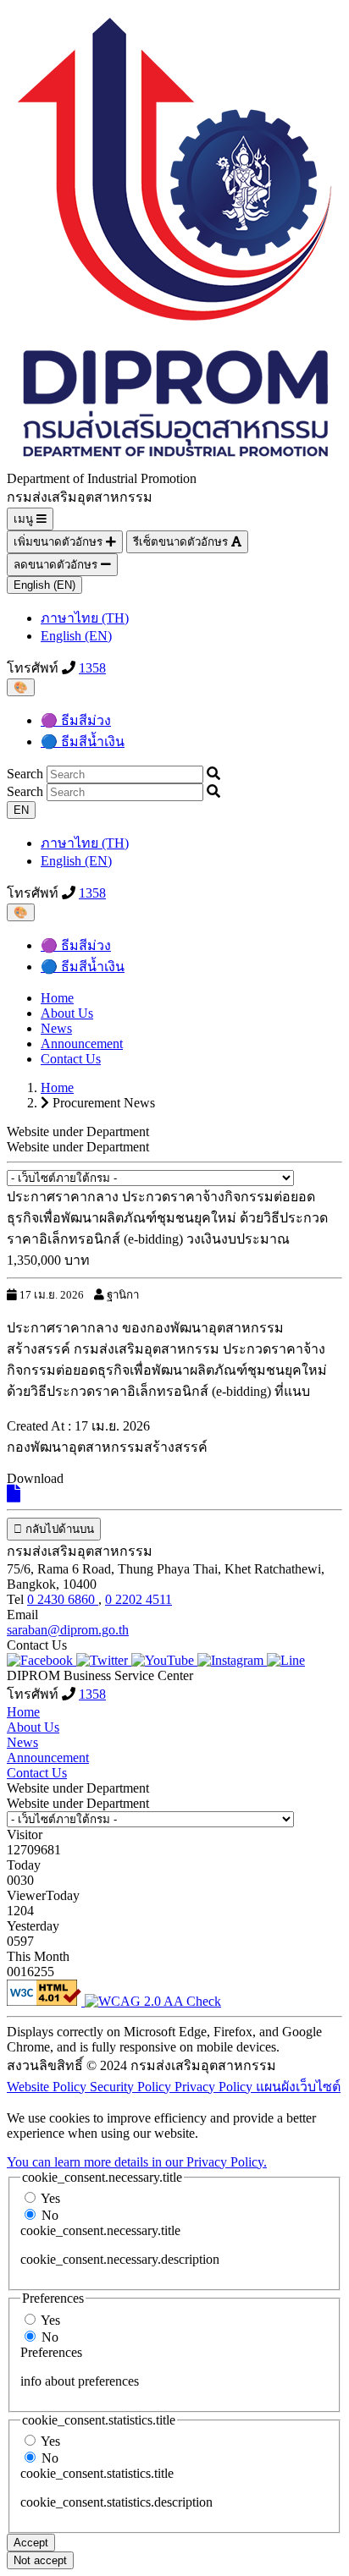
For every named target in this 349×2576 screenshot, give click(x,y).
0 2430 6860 (63, 1599)
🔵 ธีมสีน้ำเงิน (83, 741)
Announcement (82, 1044)
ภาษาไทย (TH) (85, 618)
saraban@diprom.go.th (68, 1630)
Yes (50, 2198)
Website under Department (78, 1147)
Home (57, 998)
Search (25, 774)
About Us (67, 1013)
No (50, 2215)
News (56, 1028)
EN (21, 810)
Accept (31, 2543)
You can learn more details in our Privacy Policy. (137, 2162)
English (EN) (44, 585)
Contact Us (71, 1059)
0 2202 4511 (138, 1599)
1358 (92, 668)
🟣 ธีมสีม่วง (76, 720)
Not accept (40, 2560)
